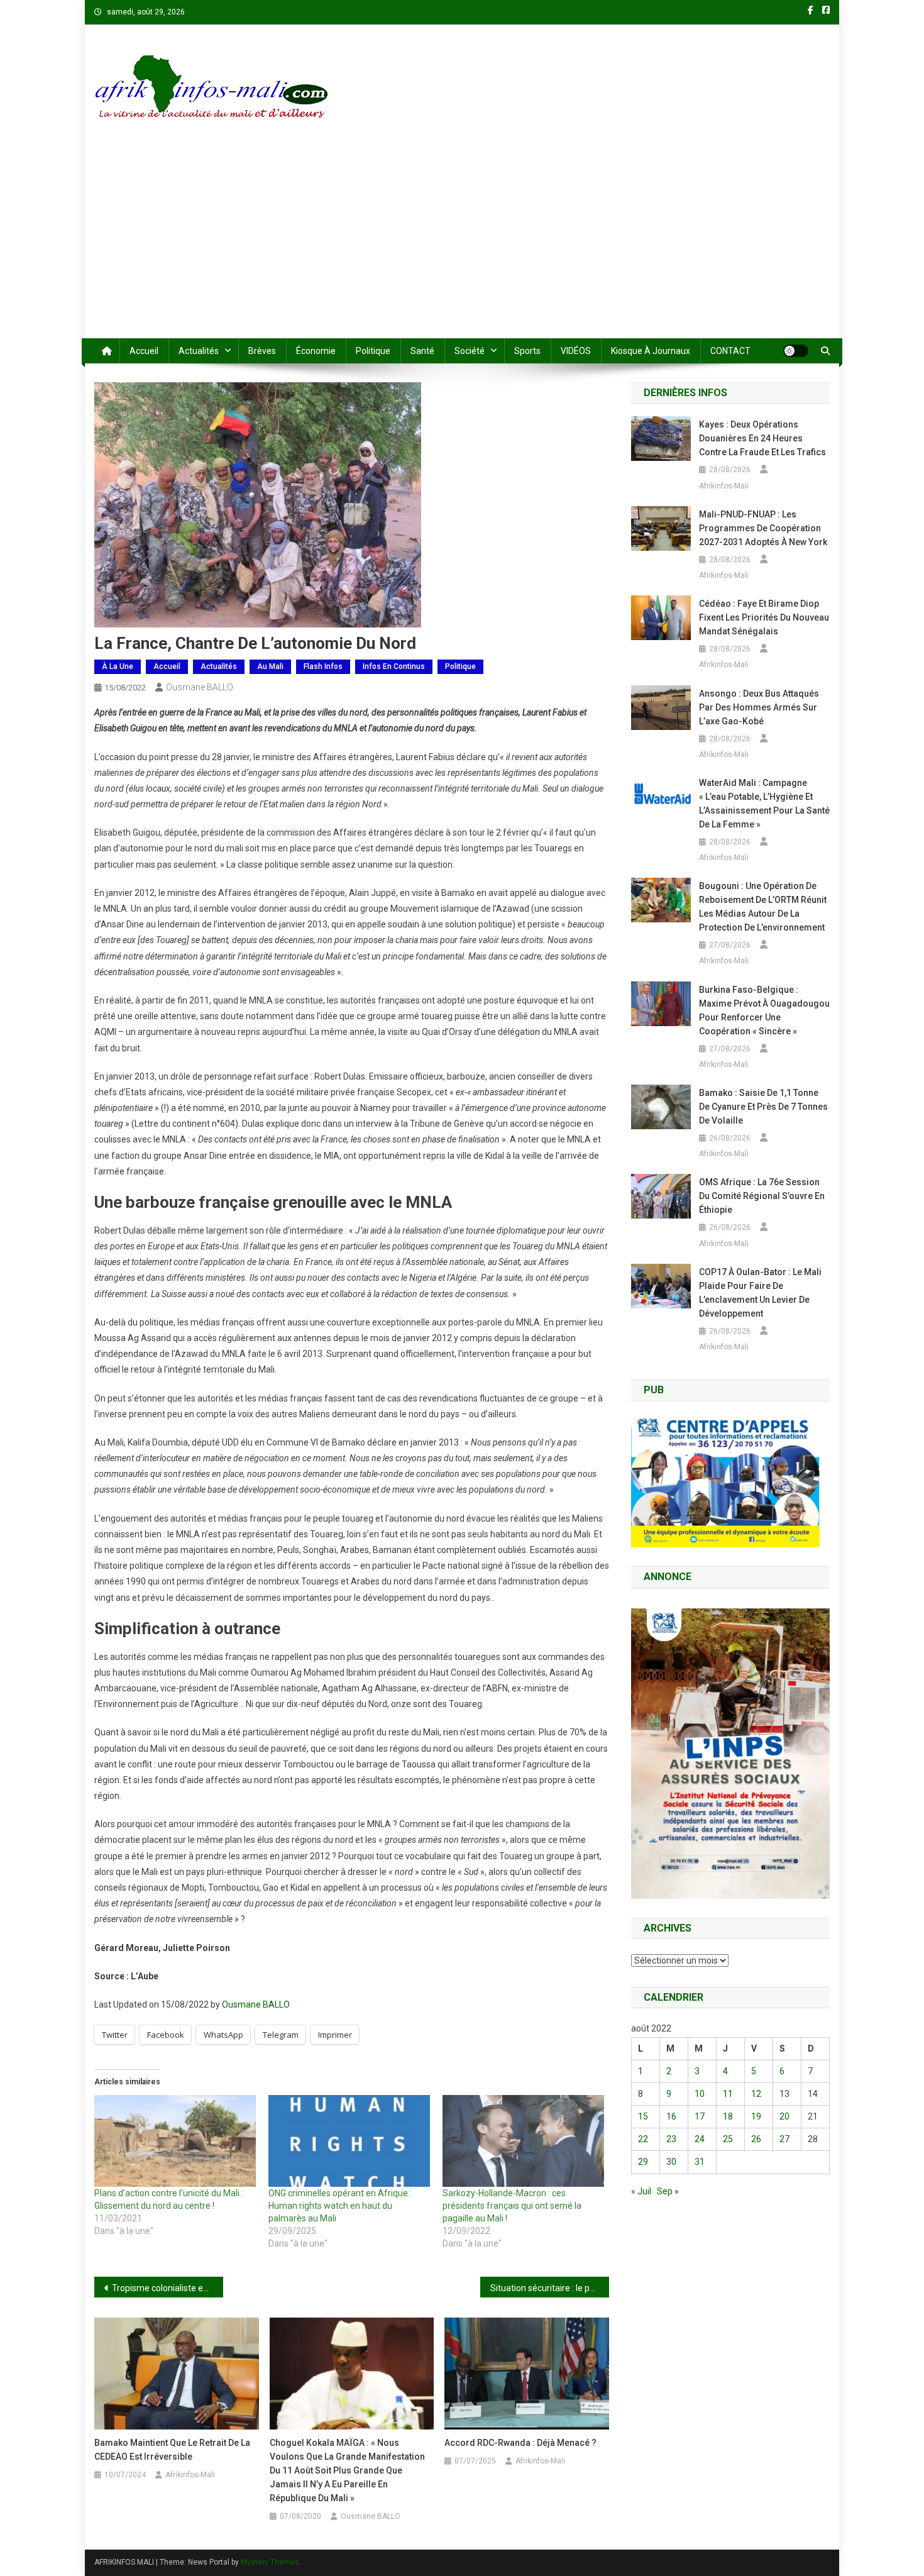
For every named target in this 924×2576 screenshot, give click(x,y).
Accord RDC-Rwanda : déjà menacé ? (520, 2443)
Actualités (199, 351)
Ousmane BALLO (200, 687)
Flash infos (323, 666)
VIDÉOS (576, 351)
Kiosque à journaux (651, 351)
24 (700, 2139)
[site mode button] (796, 351)
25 (728, 2139)
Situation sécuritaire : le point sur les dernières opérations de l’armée (550, 2288)
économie (316, 351)
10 (700, 2094)
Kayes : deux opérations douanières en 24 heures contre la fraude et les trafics (762, 438)
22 (643, 2139)
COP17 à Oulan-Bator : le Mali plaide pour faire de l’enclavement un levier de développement (760, 1293)
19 (756, 2116)
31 (700, 2162)
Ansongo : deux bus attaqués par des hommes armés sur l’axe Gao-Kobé (759, 707)
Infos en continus (394, 666)
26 (756, 2139)
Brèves (262, 351)
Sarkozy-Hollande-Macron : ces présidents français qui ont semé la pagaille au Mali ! (512, 2206)
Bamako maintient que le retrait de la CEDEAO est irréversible (172, 2450)
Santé (422, 351)
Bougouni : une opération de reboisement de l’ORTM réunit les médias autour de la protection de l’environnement (763, 907)
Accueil (144, 351)
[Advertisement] (462, 244)
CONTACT (730, 351)
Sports (527, 351)
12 (756, 2094)
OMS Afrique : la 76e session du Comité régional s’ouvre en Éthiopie (762, 1196)
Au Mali (270, 666)
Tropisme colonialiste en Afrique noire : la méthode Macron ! (168, 2288)
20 (784, 2116)
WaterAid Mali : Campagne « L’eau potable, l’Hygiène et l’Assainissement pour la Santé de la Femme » (764, 804)
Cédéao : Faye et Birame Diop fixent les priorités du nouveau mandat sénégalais (764, 617)
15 (643, 2116)
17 (700, 2116)
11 (728, 2094)
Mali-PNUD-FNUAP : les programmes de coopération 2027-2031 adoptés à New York (763, 528)
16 (671, 2116)
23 (671, 2139)
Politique (373, 351)
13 (784, 2094)
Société (470, 351)
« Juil (641, 2191)
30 (671, 2162)
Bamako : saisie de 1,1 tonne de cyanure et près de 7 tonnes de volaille (763, 1107)
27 (784, 2139)
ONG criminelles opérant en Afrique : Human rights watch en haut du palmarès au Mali (340, 2206)
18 (728, 2116)
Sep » (668, 2191)
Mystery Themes (270, 2562)
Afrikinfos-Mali (190, 2475)
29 (643, 2162)
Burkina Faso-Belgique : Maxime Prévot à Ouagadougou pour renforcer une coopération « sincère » (764, 1010)
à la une (118, 666)
